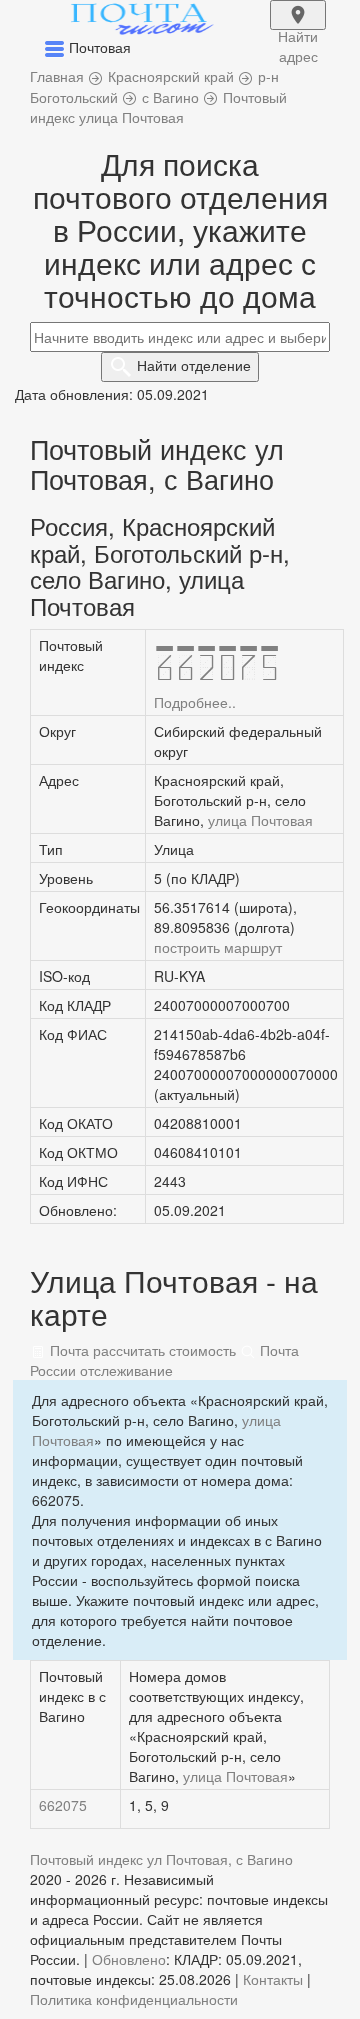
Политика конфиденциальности (134, 1999)
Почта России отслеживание (164, 1360)
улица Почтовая (260, 820)
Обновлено (129, 1959)
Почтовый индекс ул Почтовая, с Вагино (161, 1859)
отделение (194, 365)
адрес (298, 28)
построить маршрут (218, 947)
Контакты (273, 1979)
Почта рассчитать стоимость (141, 1350)
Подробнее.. (195, 702)
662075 (63, 1805)
